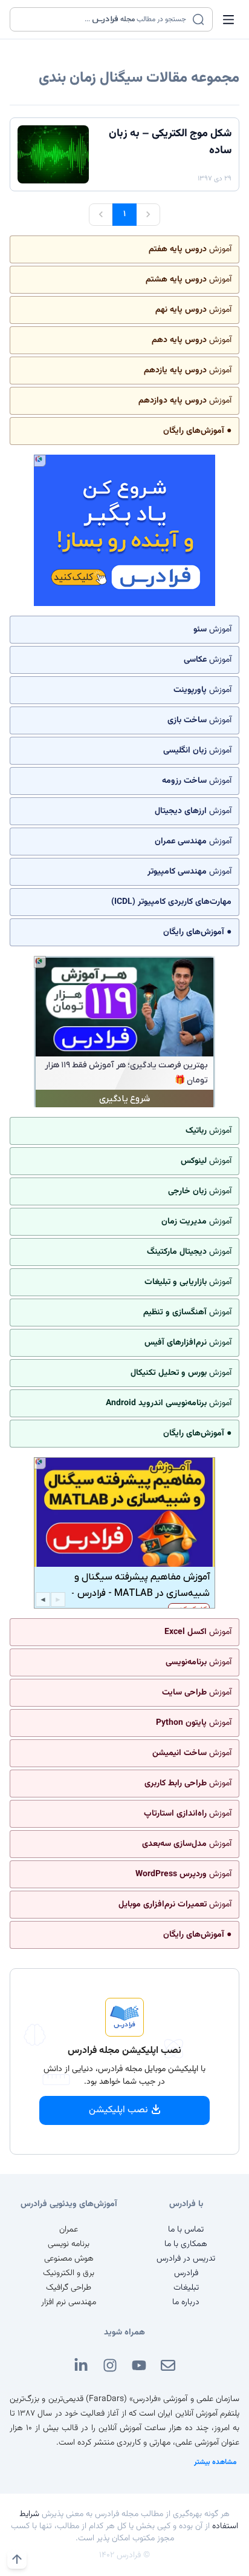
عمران (69, 2230)
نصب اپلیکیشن (118, 2110)
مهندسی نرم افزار (69, 2302)
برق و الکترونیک (69, 2273)
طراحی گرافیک (69, 2288)
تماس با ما (186, 2230)
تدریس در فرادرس (186, 2259)
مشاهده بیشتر (215, 2462)
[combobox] (104, 19)
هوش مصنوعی (69, 2259)
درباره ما (186, 2302)
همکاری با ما (186, 2244)
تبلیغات (186, 2288)
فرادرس (186, 2273)
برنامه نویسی (69, 2244)
